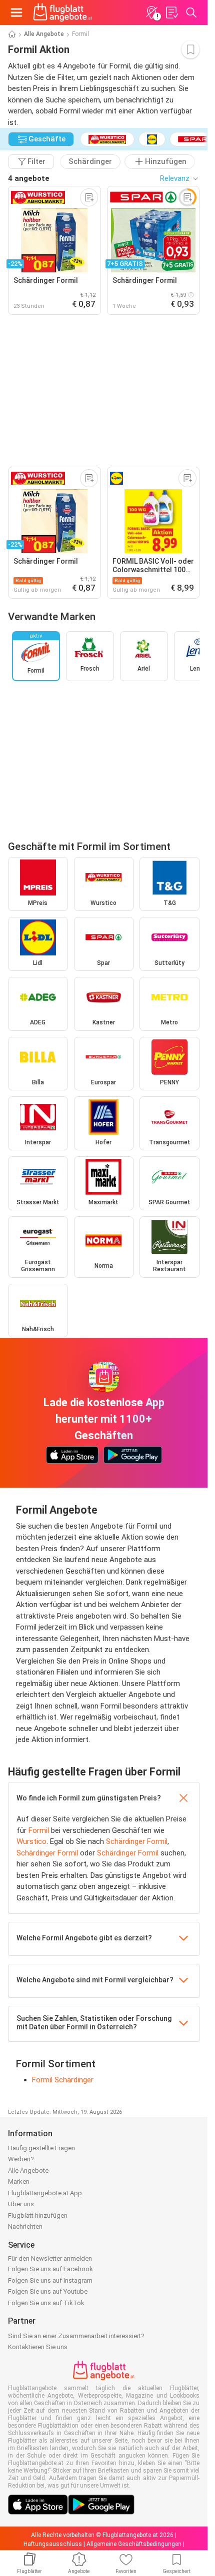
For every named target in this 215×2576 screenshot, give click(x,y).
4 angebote (29, 178)
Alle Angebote (44, 34)
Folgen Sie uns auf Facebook (50, 2269)
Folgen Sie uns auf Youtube (48, 2291)
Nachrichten (25, 2226)
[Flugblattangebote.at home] (62, 12)
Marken (19, 2181)
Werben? (21, 2159)
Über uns (21, 2204)
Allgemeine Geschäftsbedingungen (134, 2544)
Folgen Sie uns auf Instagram (50, 2280)
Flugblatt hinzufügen (38, 2215)
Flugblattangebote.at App (45, 2193)
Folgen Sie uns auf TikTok (46, 2303)
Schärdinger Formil (137, 1841)
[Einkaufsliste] (171, 12)
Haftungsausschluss (53, 2544)
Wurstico (31, 1841)
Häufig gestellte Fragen (41, 2148)
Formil (39, 1830)
